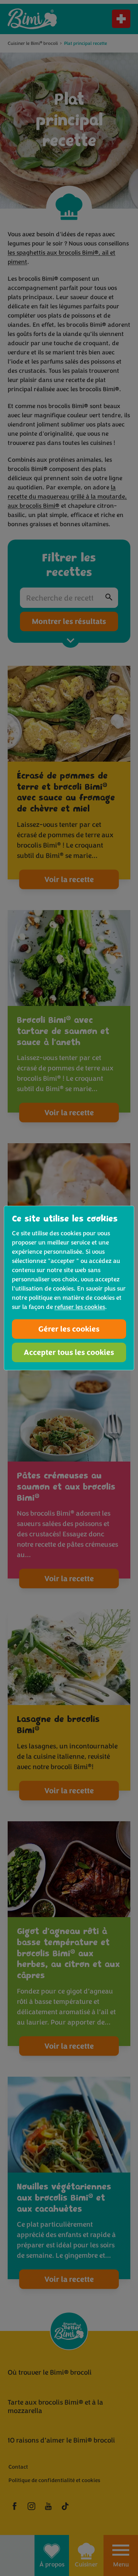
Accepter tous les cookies (69, 1352)
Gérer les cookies (69, 1329)
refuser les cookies (80, 1307)
